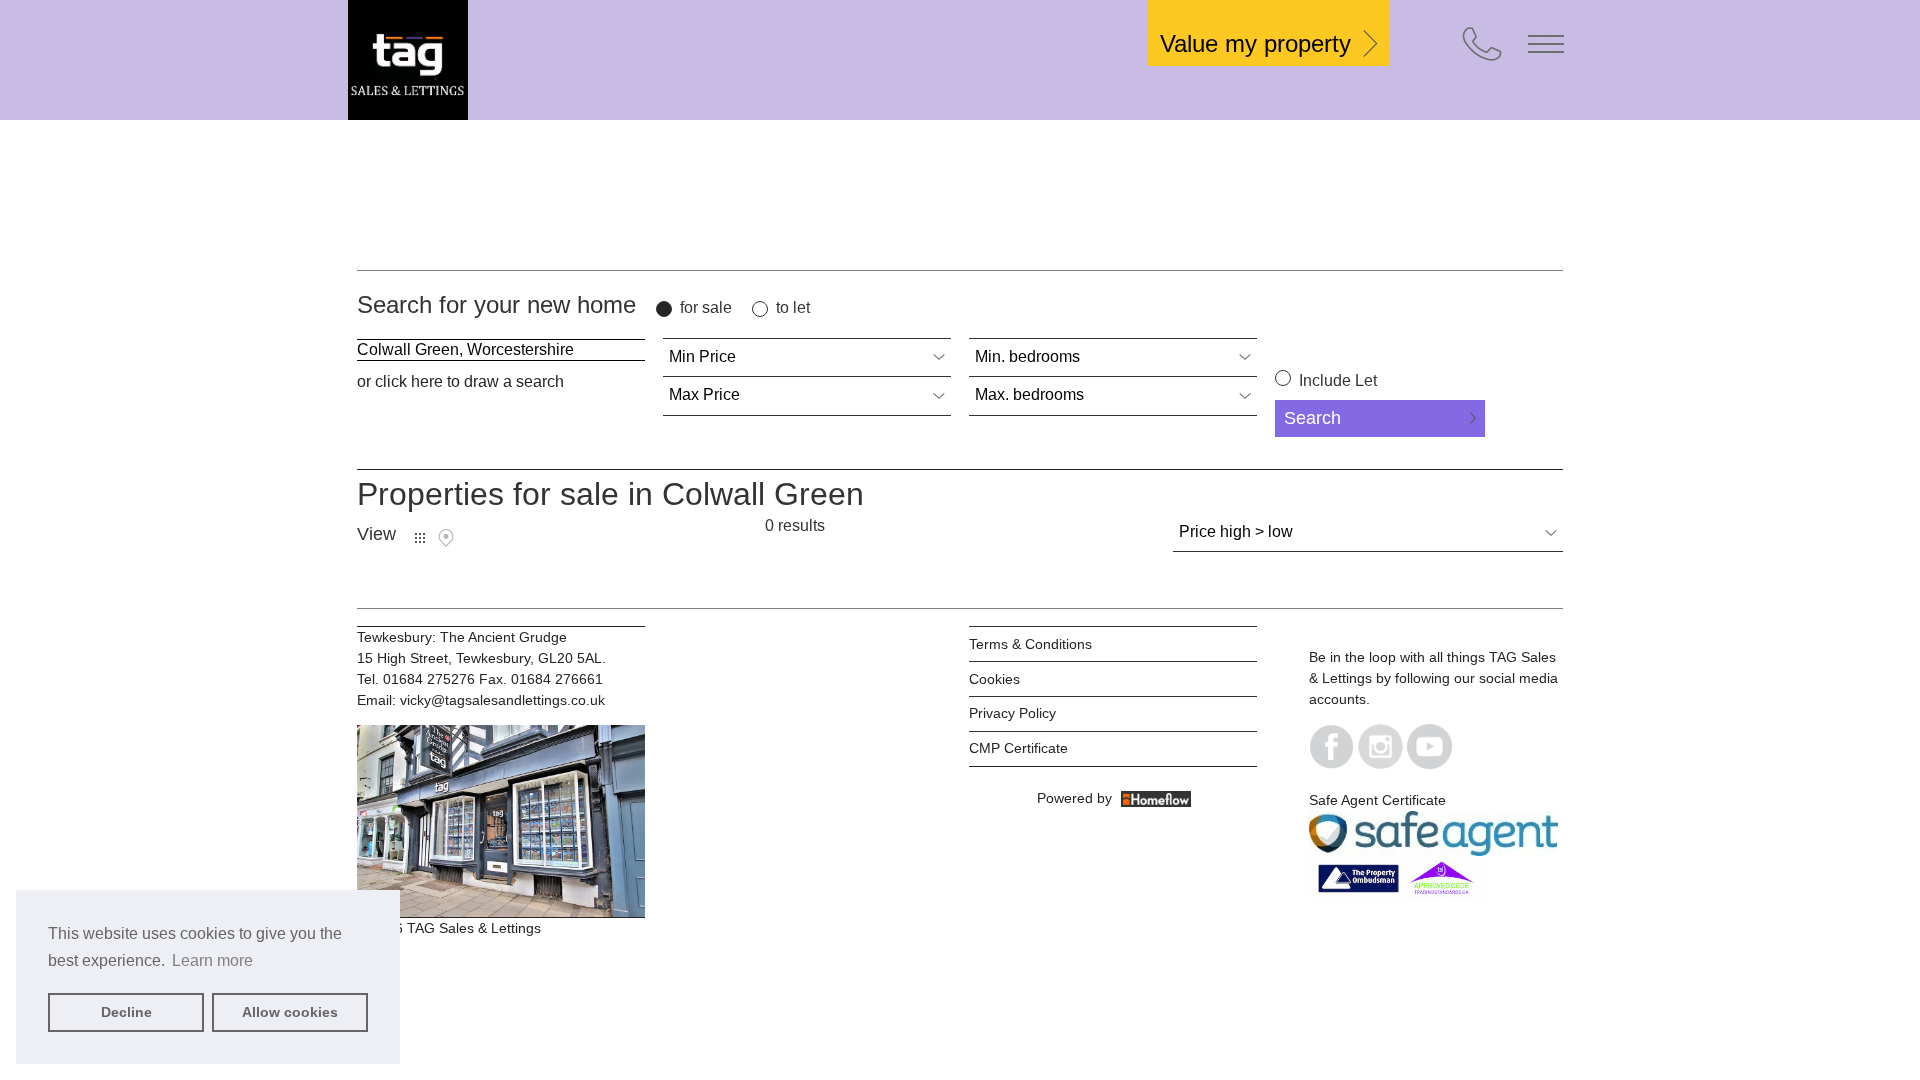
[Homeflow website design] (1035, 798)
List (420, 538)
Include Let (1336, 380)
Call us (1482, 44)
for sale (706, 307)
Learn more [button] (212, 960)
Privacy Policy (1012, 713)
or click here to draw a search (460, 381)
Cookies (994, 679)
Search (1312, 418)
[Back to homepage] (498, 60)
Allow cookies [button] (290, 1012)
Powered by (1078, 798)
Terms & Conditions (1030, 644)
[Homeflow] (1156, 798)
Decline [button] (126, 1012)
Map (446, 538)
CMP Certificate (1018, 748)
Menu (1546, 44)
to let (793, 307)
